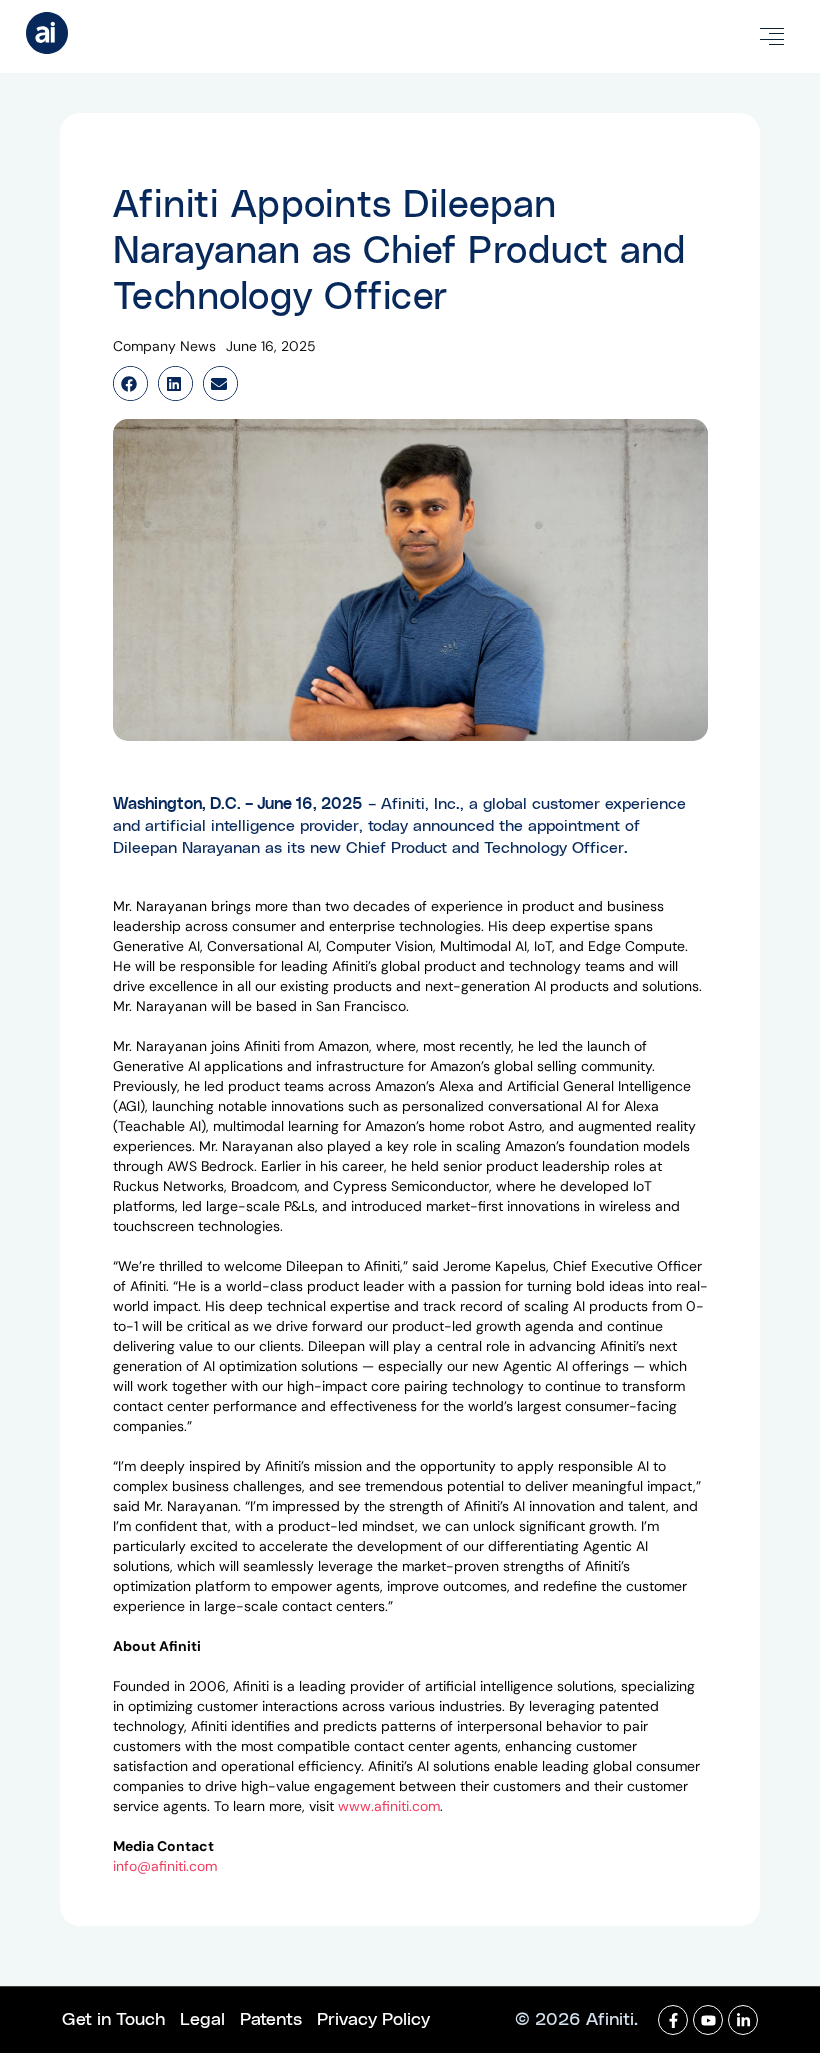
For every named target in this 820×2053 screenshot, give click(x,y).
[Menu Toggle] (772, 36)
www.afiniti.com (389, 1806)
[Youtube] (708, 2020)
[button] (130, 383)
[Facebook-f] (673, 2020)
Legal (202, 2020)
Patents (271, 2020)
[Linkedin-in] (743, 2020)
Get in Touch (113, 2020)
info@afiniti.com (165, 1866)
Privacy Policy (373, 2020)
